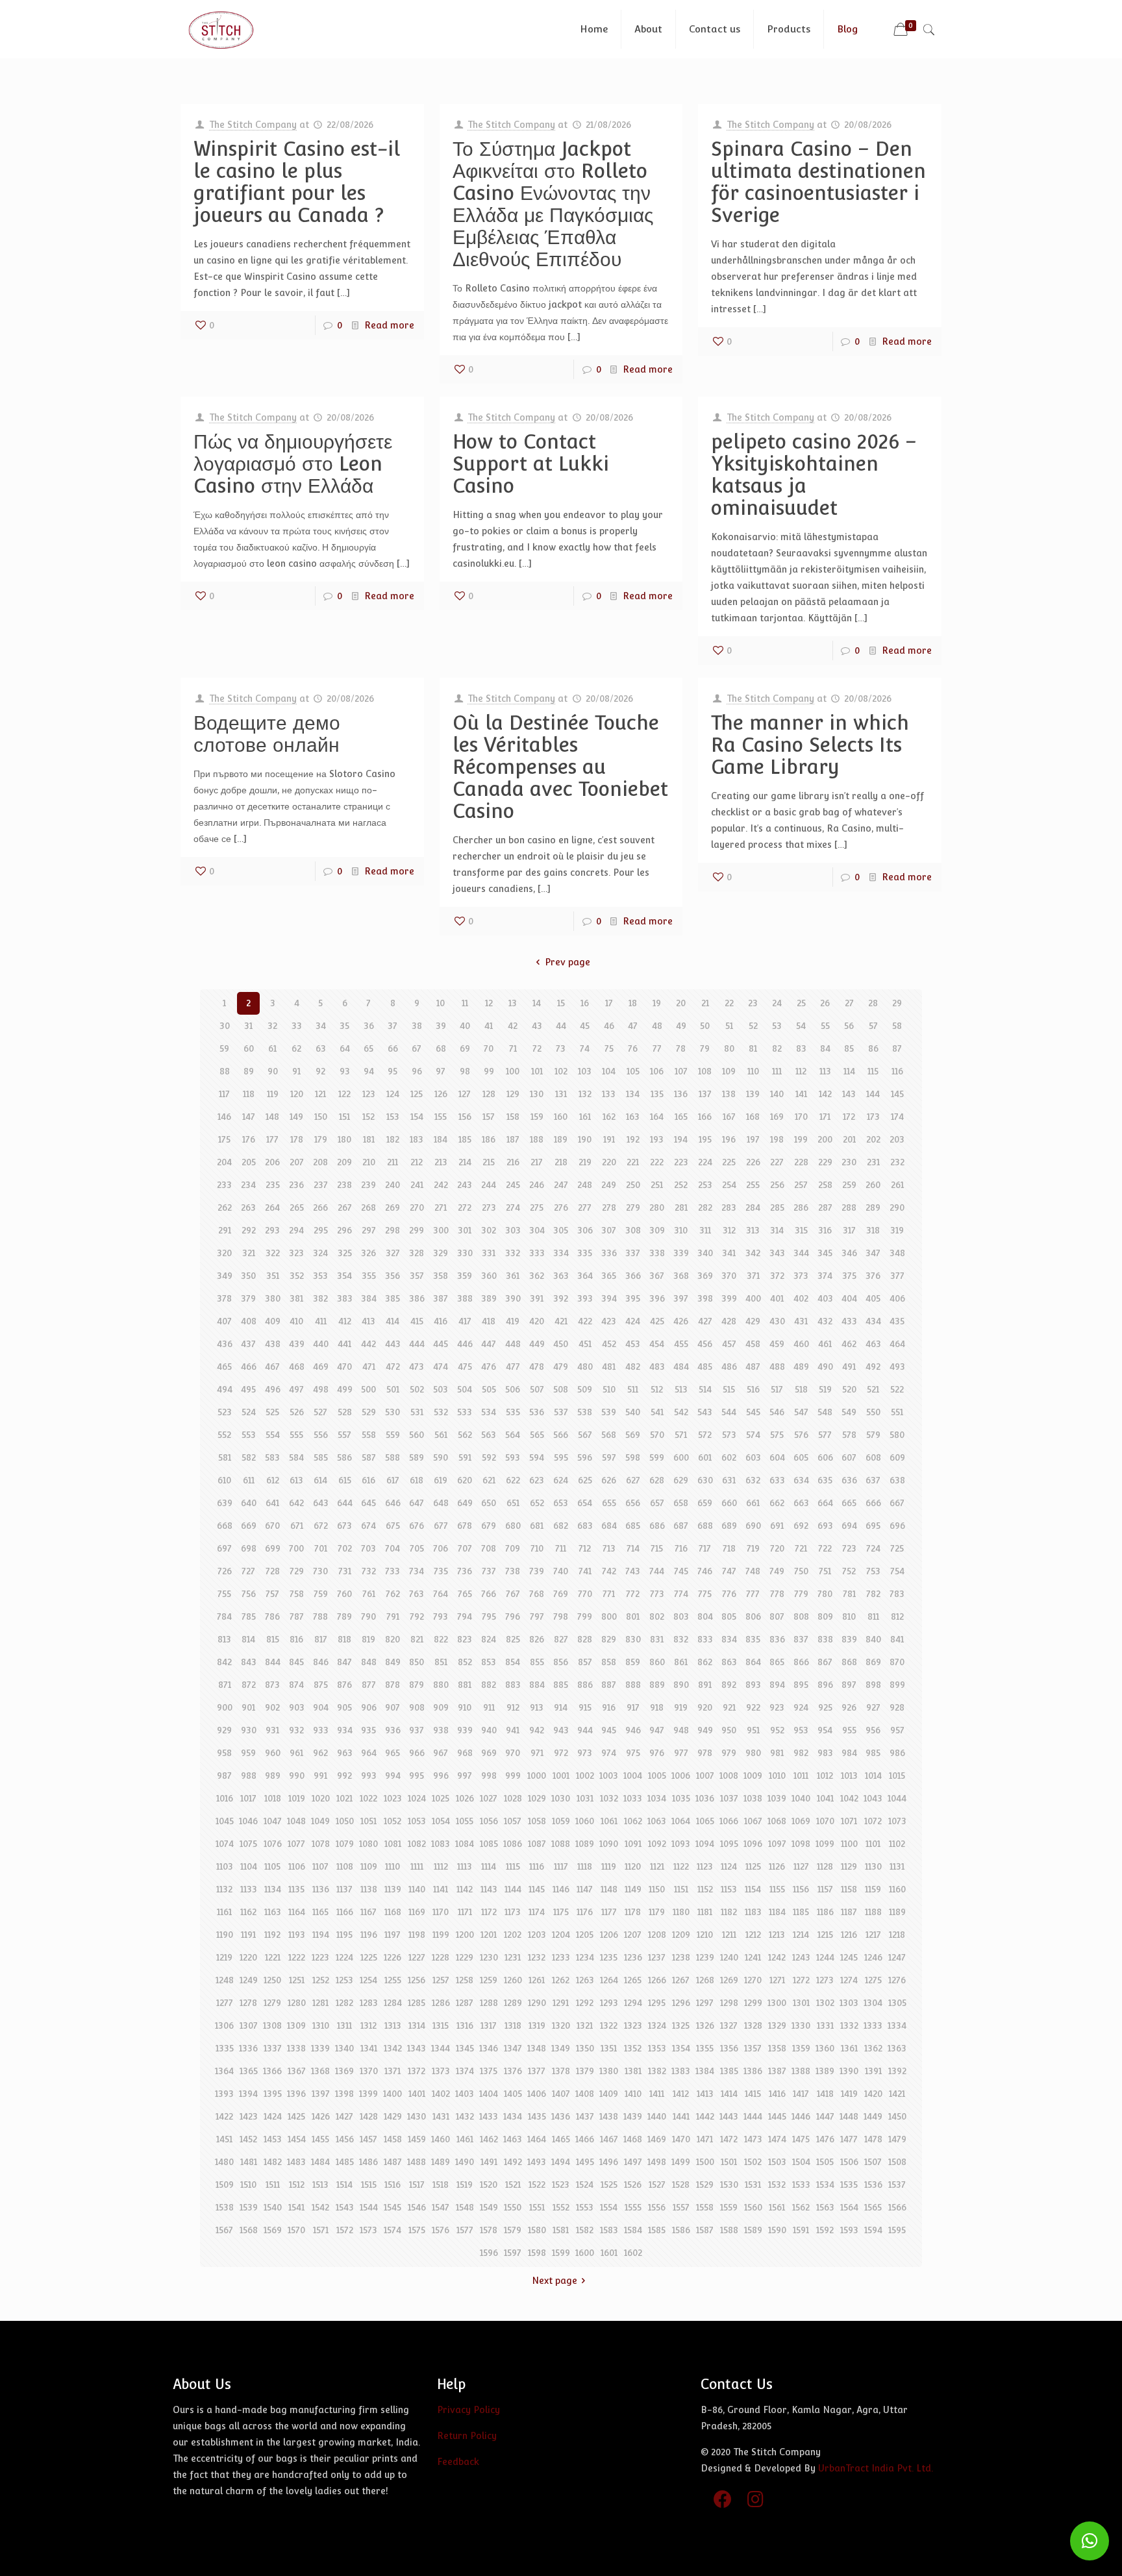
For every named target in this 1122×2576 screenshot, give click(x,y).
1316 (465, 2025)
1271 (777, 1980)
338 (657, 1253)
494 (225, 1389)
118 (249, 1094)
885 (561, 1685)
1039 (777, 1798)
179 (321, 1139)
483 (657, 1367)
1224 (344, 1957)
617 (393, 1480)
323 (296, 1253)
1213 (777, 1935)
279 (633, 1207)
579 (873, 1435)
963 (345, 1753)
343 (777, 1253)
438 (273, 1344)
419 (513, 1321)
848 (369, 1662)
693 (825, 1526)
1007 (705, 1776)
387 (441, 1298)
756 (249, 1594)
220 (609, 1162)
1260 (513, 1980)
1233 (561, 1957)
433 (849, 1321)
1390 (849, 2071)
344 (801, 1253)
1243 (801, 1957)
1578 (489, 2230)
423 (609, 1321)
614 (320, 1480)
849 (393, 1662)
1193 (297, 1935)
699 (273, 1548)
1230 (489, 1957)
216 (513, 1162)
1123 (705, 1866)
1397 (321, 2094)
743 (633, 1571)
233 (224, 1185)
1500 (705, 2162)
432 (825, 1321)
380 (273, 1298)
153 (393, 1117)
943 (561, 1730)
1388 (801, 2071)
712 (585, 1548)
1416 (777, 2094)
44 (561, 1026)
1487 (393, 2162)
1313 (393, 2025)
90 (273, 1071)
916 (609, 1707)
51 (729, 1026)
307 (609, 1230)
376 (873, 1276)
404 (849, 1298)
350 (248, 1276)
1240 (729, 1957)
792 (417, 1616)
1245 (849, 1957)
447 (489, 1344)
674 (368, 1526)
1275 (873, 1980)
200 (825, 1139)
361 (513, 1276)
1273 (825, 1980)
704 (393, 1548)
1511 (273, 2185)
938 (441, 1730)
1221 (273, 1957)
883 (513, 1685)
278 (609, 1207)
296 (344, 1230)
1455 (320, 2139)
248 (585, 1185)
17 (609, 1003)
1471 (705, 2139)
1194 (321, 1935)
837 (801, 1639)
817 (321, 1639)
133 (609, 1094)
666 (873, 1503)
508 (561, 1389)
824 (489, 1639)
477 (513, 1367)
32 (272, 1026)
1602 (633, 2253)
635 (825, 1480)
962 (320, 1753)
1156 (801, 1889)
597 (609, 1457)
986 (897, 1753)
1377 (537, 2071)
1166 (345, 1912)
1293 (609, 2003)
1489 (441, 2162)
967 (441, 1753)
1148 (609, 1889)
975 (633, 1753)
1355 (705, 2048)
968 (465, 1753)
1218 (897, 1935)
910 (465, 1707)
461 (825, 1344)
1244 (825, 1957)
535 (513, 1412)
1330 (801, 2025)
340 (705, 1253)
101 (537, 1071)
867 (825, 1662)
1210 (705, 1935)
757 (272, 1594)
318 (873, 1230)
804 (705, 1616)
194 (681, 1139)
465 (224, 1367)
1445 (777, 2116)
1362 (873, 2048)
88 (225, 1071)
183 (417, 1139)
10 (441, 1003)
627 (633, 1480)
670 (272, 1526)
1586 (681, 2230)
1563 (825, 2207)
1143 (489, 1889)
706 (441, 1548)
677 (441, 1526)
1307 (249, 2025)
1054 (441, 1821)
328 (417, 1253)
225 (729, 1162)
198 (777, 1139)
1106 (297, 1866)
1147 (585, 1889)
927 (873, 1707)
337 (633, 1253)
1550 (513, 2207)
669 (249, 1526)
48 (657, 1026)
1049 (320, 1821)
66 (393, 1048)
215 (489, 1162)
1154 (753, 1889)
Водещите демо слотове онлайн (267, 734)
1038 (753, 1798)
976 (657, 1753)
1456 (345, 2139)
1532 (777, 2185)
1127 (801, 1866)
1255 (393, 1980)
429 (753, 1321)
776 (729, 1594)
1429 (393, 2116)
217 (537, 1162)
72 (537, 1048)
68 (441, 1048)
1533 (801, 2185)
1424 (273, 2116)
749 (777, 1571)
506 (513, 1389)
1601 (609, 2253)
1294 (633, 2003)
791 (393, 1616)
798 (561, 1616)
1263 (585, 1980)
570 (657, 1435)
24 (777, 1003)
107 (681, 1071)
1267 (681, 1980)
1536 (873, 2185)
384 (369, 1298)
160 (561, 1117)
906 (369, 1707)
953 (801, 1730)
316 (825, 1230)
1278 (248, 2003)
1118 (585, 1866)
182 (393, 1139)
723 (849, 1548)
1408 (585, 2094)
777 (753, 1594)
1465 (561, 2139)
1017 (248, 1798)
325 (345, 1253)
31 (248, 1026)
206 (272, 1162)
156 (465, 1117)
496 (273, 1389)
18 (633, 1003)
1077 (296, 1844)
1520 (489, 2185)
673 (344, 1526)
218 (561, 1162)
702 (345, 1548)
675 (393, 1526)
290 (897, 1207)
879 (417, 1685)
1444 (753, 2116)
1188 (873, 1912)
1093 (681, 1844)
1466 (585, 2139)
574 (753, 1435)
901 (248, 1707)
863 (729, 1662)
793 (441, 1616)
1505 (825, 2162)
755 (224, 1594)
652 (537, 1503)
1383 (681, 2071)
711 (561, 1548)
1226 (393, 1957)
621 (489, 1480)
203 (897, 1139)
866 (801, 1662)
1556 (657, 2207)
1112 (441, 1866)
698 (249, 1548)
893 (753, 1685)
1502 (753, 2162)
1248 (225, 1980)
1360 (825, 2048)
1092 (657, 1844)
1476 (825, 2139)
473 (417, 1367)
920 (705, 1707)
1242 (777, 1957)
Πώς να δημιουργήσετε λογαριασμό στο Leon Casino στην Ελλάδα (293, 464)
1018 (273, 1798)
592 (489, 1457)
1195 (344, 1935)
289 (873, 1207)
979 (729, 1753)
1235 (609, 1957)
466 (249, 1367)
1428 (369, 2116)
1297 (705, 2003)
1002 (585, 1776)
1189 (897, 1912)
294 (296, 1230)
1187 (849, 1912)
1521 (513, 2185)
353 (320, 1276)
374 (825, 1276)
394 (609, 1298)
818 (344, 1639)
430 (777, 1321)
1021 (344, 1798)
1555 (633, 2207)
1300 (777, 2003)
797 (537, 1616)
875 (321, 1685)
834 (729, 1639)
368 (681, 1276)
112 (801, 1071)
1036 (705, 1798)
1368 (320, 2071)
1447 (825, 2116)
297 (369, 1230)
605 (801, 1457)
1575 (417, 2230)
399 (729, 1298)
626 (609, 1480)
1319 (537, 2025)
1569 (273, 2230)
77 (657, 1048)
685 (633, 1526)
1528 (681, 2185)
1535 (849, 2185)
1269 (729, 1980)
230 (849, 1162)
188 (537, 1139)
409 (273, 1321)
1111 (417, 1866)
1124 (729, 1866)
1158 (849, 1889)
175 (224, 1139)
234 (248, 1185)
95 (393, 1071)
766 (489, 1594)
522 (897, 1389)
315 (801, 1230)
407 (224, 1321)
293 (272, 1230)
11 (465, 1003)
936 (393, 1730)
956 (873, 1730)
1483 (296, 2162)
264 (272, 1207)
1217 (873, 1935)
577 (825, 1435)
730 (320, 1571)
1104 (249, 1866)
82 (777, 1048)
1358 (777, 2048)
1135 (296, 1889)
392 (561, 1298)
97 (441, 1071)
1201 (489, 1935)
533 (465, 1412)
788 (320, 1616)
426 (681, 1321)
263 (248, 1207)
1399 (368, 2094)
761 (369, 1594)
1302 (825, 2003)
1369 (344, 2071)
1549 (489, 2207)
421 (561, 1321)
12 (489, 1003)
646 (393, 1503)
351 (273, 1276)
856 (561, 1662)
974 (609, 1753)
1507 (873, 2162)
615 (345, 1480)
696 (897, 1526)
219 (585, 1162)
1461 (465, 2139)
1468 (633, 2139)
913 (537, 1707)
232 (897, 1162)
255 (753, 1185)
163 (633, 1117)
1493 (537, 2162)
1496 (609, 2162)
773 (657, 1594)
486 (729, 1367)
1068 (777, 1821)
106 (657, 1071)
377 (897, 1276)
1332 (849, 2025)
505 (489, 1389)
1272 (801, 1980)
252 (681, 1185)
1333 (873, 2025)
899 (897, 1685)
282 (705, 1207)
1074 (225, 1844)
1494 (561, 2162)
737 (489, 1571)
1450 (897, 2116)
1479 (897, 2139)
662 (777, 1503)
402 (801, 1298)
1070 (825, 1821)
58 (897, 1026)
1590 (777, 2230)
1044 (897, 1798)
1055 (465, 1821)
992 (344, 1776)
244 (489, 1185)
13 (513, 1003)
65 (368, 1048)
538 (585, 1412)
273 (489, 1207)
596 (585, 1457)
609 (897, 1457)
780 (825, 1594)
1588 (729, 2230)
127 (465, 1094)
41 (489, 1026)
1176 (585, 1912)
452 (609, 1344)
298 (393, 1230)
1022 (368, 1798)
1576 (441, 2230)
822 (441, 1639)
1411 (657, 2094)
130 (537, 1094)
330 (465, 1253)
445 (441, 1344)
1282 (344, 2003)
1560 (753, 2207)
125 (417, 1094)
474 (441, 1367)
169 (777, 1117)
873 (272, 1685)
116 (897, 1071)
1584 (633, 2230)
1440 (657, 2116)
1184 (777, 1912)
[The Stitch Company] (220, 29)
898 (873, 1685)
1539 (249, 2207)
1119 (609, 1866)
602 (729, 1457)
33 (297, 1026)
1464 (537, 2139)
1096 (753, 1844)
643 (321, 1503)
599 (657, 1457)
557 (344, 1435)
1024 (417, 1798)
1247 (897, 1957)
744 (657, 1571)
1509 (225, 2185)
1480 (224, 2162)
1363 (897, 2048)
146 (224, 1117)
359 (465, 1276)
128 (489, 1094)
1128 (825, 1866)
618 (417, 1480)
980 (753, 1753)
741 (585, 1571)
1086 (513, 1844)
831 (657, 1639)
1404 (489, 2094)
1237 (657, 1957)
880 (441, 1685)
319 (897, 1230)
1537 (897, 2185)
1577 (465, 2230)
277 (585, 1207)
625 (585, 1480)
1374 (465, 2071)
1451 (224, 2139)
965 (393, 1753)
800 (609, 1616)
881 (465, 1685)
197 (753, 1139)
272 (465, 1207)
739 (537, 1571)
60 (249, 1048)
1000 (537, 1776)
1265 (633, 1980)
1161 (224, 1912)
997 (465, 1776)
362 (537, 1276)
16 (585, 1003)
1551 (537, 2207)
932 (296, 1730)
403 (825, 1298)
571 (681, 1435)
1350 (585, 2048)
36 (369, 1026)
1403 (465, 2094)
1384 (705, 2071)
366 (633, 1276)
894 (777, 1685)
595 (561, 1457)
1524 (585, 2185)
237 (321, 1185)
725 (897, 1548)
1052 (393, 1821)
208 (320, 1162)
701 (321, 1548)
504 (465, 1389)
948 (681, 1730)
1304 (873, 2003)
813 (224, 1639)
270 (417, 1207)
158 (513, 1117)
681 (537, 1526)
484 (681, 1367)
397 (681, 1298)
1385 (729, 2071)
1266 (657, 1980)
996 (441, 1776)
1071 (849, 1821)
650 (489, 1503)
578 (849, 1435)
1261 (537, 1980)
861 (681, 1662)
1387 (777, 2071)
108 (705, 1071)
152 (368, 1117)
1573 (368, 2230)
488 (777, 1367)
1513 (320, 2185)
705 (417, 1548)
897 (849, 1685)
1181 (705, 1912)
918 (657, 1707)
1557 (681, 2207)
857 (585, 1662)
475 (465, 1367)
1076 (273, 1844)
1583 (609, 2230)
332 (513, 1253)
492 (873, 1367)
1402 (441, 2094)
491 (849, 1367)
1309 (296, 2025)
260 (873, 1185)
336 (609, 1253)
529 (369, 1412)
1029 (537, 1798)
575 (777, 1435)
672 (321, 1526)
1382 (657, 2071)
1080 (368, 1844)
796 (513, 1616)
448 (513, 1344)
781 (849, 1594)
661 (753, 1503)
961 (296, 1753)
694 (849, 1526)
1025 (441, 1798)
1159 (873, 1889)
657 (657, 1503)
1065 (705, 1821)
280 (657, 1207)
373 (801, 1276)
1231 (513, 1957)
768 (537, 1594)
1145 (537, 1889)
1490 (465, 2162)
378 (224, 1298)
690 (753, 1526)
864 (753, 1662)
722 (825, 1548)
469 (321, 1367)
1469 (657, 2139)
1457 (368, 2139)
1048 (296, 1821)
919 (681, 1707)
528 (345, 1412)
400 (753, 1298)
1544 (369, 2207)
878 (393, 1685)
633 (777, 1480)
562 (465, 1435)
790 (368, 1616)
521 (873, 1389)
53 (777, 1026)
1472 (729, 2139)
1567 (224, 2230)
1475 (801, 2139)
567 (585, 1435)
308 (633, 1230)
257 (801, 1185)
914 (561, 1707)
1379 (585, 2071)
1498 (657, 2162)
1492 (513, 2162)
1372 (417, 2071)
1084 (465, 1844)
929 (224, 1730)
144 (873, 1094)
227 (777, 1162)
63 (321, 1048)
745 (681, 1571)
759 (321, 1594)
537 (561, 1412)
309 (657, 1230)
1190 (225, 1935)
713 (609, 1548)
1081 (393, 1844)
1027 (489, 1798)
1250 (272, 1980)
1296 (681, 2003)
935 (368, 1730)
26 (825, 1003)
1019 (297, 1798)
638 (897, 1480)
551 (897, 1412)
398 (705, 1298)
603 (753, 1457)
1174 (537, 1912)
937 (417, 1730)
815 (273, 1639)
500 (368, 1389)
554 (273, 1435)
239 (368, 1185)
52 (753, 1026)
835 (753, 1639)
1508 (897, 2162)
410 (296, 1321)
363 (561, 1276)
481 (609, 1367)
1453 (273, 2139)
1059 (561, 1821)
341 (729, 1253)
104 (609, 1071)
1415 (753, 2094)
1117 (561, 1866)
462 (849, 1344)
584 (296, 1457)
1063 (657, 1821)
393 (585, 1298)
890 (681, 1685)
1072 (873, 1821)
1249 (249, 1980)
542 (681, 1412)
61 (272, 1048)
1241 (753, 1957)
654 (585, 1503)
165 (681, 1117)
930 (249, 1730)
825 (513, 1639)
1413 (705, 2094)
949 (705, 1730)
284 (753, 1207)
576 (801, 1435)
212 (417, 1162)
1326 (705, 2025)
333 (537, 1253)
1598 (537, 2253)
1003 (609, 1776)
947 (657, 1730)
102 (561, 1071)
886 (585, 1685)
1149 (633, 1889)
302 (489, 1230)
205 (249, 1162)
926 (849, 1707)
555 (296, 1435)
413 (368, 1321)
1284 (393, 2003)
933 (321, 1730)
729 (297, 1571)
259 (849, 1185)
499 (345, 1389)
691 (777, 1526)
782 (873, 1594)
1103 (225, 1866)
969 (489, 1753)
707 (465, 1548)
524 (249, 1412)
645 (368, 1503)
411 (321, 1321)
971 (537, 1753)
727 (248, 1571)
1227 (417, 1957)
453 (633, 1344)
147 (249, 1117)
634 (801, 1480)
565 (537, 1435)
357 (417, 1276)
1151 (681, 1889)
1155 (777, 1889)
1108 (345, 1866)
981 (777, 1753)
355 (369, 1276)
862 (705, 1662)
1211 (729, 1935)
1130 (873, 1866)
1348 (537, 2048)
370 (729, 1276)
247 (561, 1185)
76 (633, 1048)
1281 (320, 2003)
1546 (417, 2207)
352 (297, 1276)
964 (369, 1753)
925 (825, 1707)
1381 (633, 2071)
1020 (321, 1798)
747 (729, 1571)
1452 (248, 2139)
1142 (465, 1889)
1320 (561, 2025)
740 (561, 1571)
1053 (417, 1821)
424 (633, 1321)
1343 (417, 2048)
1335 (225, 2048)
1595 (897, 2230)
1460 (441, 2139)
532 (441, 1412)
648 (441, 1503)
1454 (297, 2139)
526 (297, 1412)
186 (489, 1139)
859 (633, 1662)
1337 (273, 2048)
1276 (897, 1980)
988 (249, 1776)
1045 (225, 1821)
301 (465, 1230)
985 (873, 1753)
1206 (609, 1935)
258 (825, 1185)
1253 (344, 1980)
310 (681, 1230)
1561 (777, 2207)
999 (513, 1776)
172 (849, 1117)
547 (801, 1412)
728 (273, 1571)
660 (729, 1503)
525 (272, 1412)
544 (729, 1412)
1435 (537, 2116)
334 (561, 1253)
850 (417, 1662)
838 (825, 1639)
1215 (825, 1935)
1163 (273, 1912)
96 (417, 1071)
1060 (585, 1821)
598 (633, 1457)
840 (873, 1639)
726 (225, 1571)
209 (344, 1162)
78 (681, 1048)
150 (321, 1117)
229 (825, 1162)
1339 (320, 2048)
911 (489, 1707)
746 (705, 1571)
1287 (465, 2003)
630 (705, 1480)
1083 (441, 1844)
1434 (513, 2116)
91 (296, 1071)
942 (537, 1730)
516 (753, 1389)
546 (777, 1412)
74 (585, 1048)
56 (849, 1026)
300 (441, 1230)
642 (296, 1503)
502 (417, 1389)
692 (801, 1526)
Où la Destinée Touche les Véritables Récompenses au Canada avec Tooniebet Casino (560, 767)
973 (585, 1753)
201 (849, 1139)
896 (825, 1685)
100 (513, 1071)
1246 (873, 1957)
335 (585, 1253)
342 (753, 1253)
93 (345, 1071)
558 (369, 1435)
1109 (369, 1866)
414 (393, 1321)
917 (633, 1707)
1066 (729, 1821)
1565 (873, 2207)
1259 (489, 1980)
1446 (801, 2116)
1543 (345, 2207)
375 (849, 1276)
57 (873, 1026)
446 (465, 1344)
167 (729, 1117)
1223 (320, 1957)
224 (705, 1162)
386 (417, 1298)
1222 (297, 1957)
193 (657, 1139)
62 (296, 1048)
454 (657, 1344)
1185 (801, 1912)
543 (705, 1412)
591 (465, 1457)
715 (657, 1548)
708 (489, 1548)
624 (561, 1480)
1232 (537, 1957)
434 (873, 1321)
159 (537, 1117)
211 (393, 1162)
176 (249, 1139)
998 (489, 1776)
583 (272, 1457)
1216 (849, 1935)
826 (537, 1639)
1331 (825, 2025)
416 (441, 1321)
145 (897, 1094)
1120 (633, 1866)
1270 (753, 1980)
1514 (344, 2185)
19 (657, 1003)
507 (537, 1389)
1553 (585, 2207)
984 (849, 1753)
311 (705, 1230)
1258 (465, 1980)
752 (849, 1571)
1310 (321, 2025)
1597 (513, 2253)
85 (849, 1048)
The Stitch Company (253, 125)
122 (344, 1094)
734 (417, 1571)
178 (297, 1139)
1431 (441, 2116)
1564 (849, 2207)
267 (345, 1207)
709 (513, 1548)
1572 (345, 2230)
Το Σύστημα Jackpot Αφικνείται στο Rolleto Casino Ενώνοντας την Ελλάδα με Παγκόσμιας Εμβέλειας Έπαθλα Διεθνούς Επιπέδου (553, 204)
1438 (609, 2116)
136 (681, 1094)
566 (561, 1435)
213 (441, 1162)
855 (537, 1662)
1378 (561, 2071)
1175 (561, 1912)
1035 (681, 1798)
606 (825, 1457)
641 (272, 1503)
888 (633, 1685)
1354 (681, 2048)
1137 (344, 1889)
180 (344, 1139)
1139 (393, 1889)
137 (705, 1094)
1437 (585, 2116)
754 (897, 1571)
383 (345, 1298)
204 (224, 1162)
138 (729, 1094)
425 (657, 1321)
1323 (633, 2025)
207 (297, 1162)
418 (489, 1321)
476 (489, 1367)
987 (224, 1776)
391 (537, 1298)
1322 (609, 2025)
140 (777, 1094)
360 (489, 1276)
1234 (585, 1957)
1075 (248, 1844)
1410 (633, 2094)
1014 (873, 1776)
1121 (657, 1866)
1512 (297, 2185)
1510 (248, 2185)
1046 (248, 1821)
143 (849, 1094)
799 (585, 1616)
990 (297, 1776)
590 (441, 1457)
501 (393, 1389)
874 (296, 1685)
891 (705, 1685)
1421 (897, 2094)
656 (633, 1503)
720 (777, 1548)
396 (657, 1298)
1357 (753, 2048)
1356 (729, 2048)
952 (777, 1730)
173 (873, 1117)
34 (321, 1026)
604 (777, 1457)
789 (344, 1616)
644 (345, 1503)
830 (633, 1639)
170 (801, 1117)
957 (897, 1730)
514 (705, 1389)
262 (225, 1207)
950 (729, 1730)
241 (417, 1185)
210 (369, 1162)
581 (225, 1457)
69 (465, 1048)
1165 (320, 1912)
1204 (561, 1935)
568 (609, 1435)
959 (248, 1753)
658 (681, 1503)
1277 (225, 2003)
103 (585, 1071)
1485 (345, 2162)
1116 (537, 1866)
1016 (225, 1798)
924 (801, 1707)
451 (585, 1344)
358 (441, 1276)
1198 (417, 1935)
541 (657, 1412)
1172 (489, 1912)
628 (657, 1480)
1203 (537, 1935)
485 (705, 1367)
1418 (825, 2094)
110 (753, 1071)
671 (297, 1526)
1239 (705, 1957)
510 (609, 1389)
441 (344, 1344)
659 (705, 1503)
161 (585, 1117)
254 (729, 1185)
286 (801, 1207)
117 (224, 1094)
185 (465, 1139)
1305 (897, 2003)
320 (224, 1253)
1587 (705, 2230)
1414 (729, 2094)
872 (249, 1685)
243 (465, 1185)
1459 (417, 2139)
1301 (801, 2003)
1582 (585, 2230)
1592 (825, 2230)
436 (225, 1344)
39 (441, 1026)
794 (465, 1616)
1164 (297, 1912)
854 (513, 1662)
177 (272, 1139)
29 (897, 1003)
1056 (489, 1821)
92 (320, 1071)
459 (777, 1344)
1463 (513, 2139)
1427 (344, 2116)
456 (705, 1344)
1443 (729, 2116)
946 (633, 1730)
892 (729, 1685)
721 (801, 1548)
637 (873, 1480)
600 (681, 1457)
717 (705, 1548)
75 (609, 1048)
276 (561, 1207)
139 (753, 1094)
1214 (801, 1935)
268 (368, 1207)
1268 (705, 1980)
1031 (585, 1798)
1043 (873, 1798)
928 (897, 1707)
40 (465, 1026)
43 (537, 1026)
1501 (729, 2162)
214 (465, 1162)
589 (417, 1457)
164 (657, 1117)
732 (369, 1571)
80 (729, 1048)
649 (465, 1503)
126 (441, 1094)
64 (345, 1048)
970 (513, 1753)
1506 (849, 2162)
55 (825, 1026)
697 (224, 1548)
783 (897, 1594)
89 (249, 1071)
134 (633, 1094)
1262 (561, 1980)
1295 (657, 2003)
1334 (897, 2025)
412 (345, 1321)
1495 (585, 2162)
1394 (248, 2094)
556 (321, 1435)
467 (272, 1367)
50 (705, 1026)
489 (801, 1367)
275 (537, 1207)
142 (825, 1094)
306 (585, 1230)
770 (585, 1594)
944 (585, 1730)
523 (225, 1412)
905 (344, 1707)
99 (489, 1071)
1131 (897, 1866)
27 (849, 1003)
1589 (753, 2230)
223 (681, 1162)
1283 (369, 2003)
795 (489, 1616)
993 (369, 1776)
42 (513, 1026)
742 (609, 1571)
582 (249, 1457)
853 (489, 1662)
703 (368, 1548)
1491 (489, 2162)
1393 (224, 2094)
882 (489, 1685)
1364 (224, 2071)
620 (465, 1480)
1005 (657, 1776)
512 (657, 1389)
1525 (609, 2185)
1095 (729, 1844)
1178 (633, 1912)
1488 (417, 2162)
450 (561, 1344)
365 (609, 1276)
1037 (729, 1798)
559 (393, 1435)
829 (609, 1639)
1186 (825, 1912)
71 (513, 1048)
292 (249, 1230)
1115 (513, 1866)
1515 (369, 2185)
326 (368, 1253)
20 (681, 1003)
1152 (705, 1889)
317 (849, 1230)
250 (633, 1185)
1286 (441, 2003)
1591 (801, 2230)
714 (633, 1548)
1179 (657, 1912)
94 (369, 1071)
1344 (441, 2048)
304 (537, 1230)
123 (369, 1094)
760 (344, 1594)
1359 (801, 2048)
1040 (801, 1798)
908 (417, 1707)
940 (489, 1730)
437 (248, 1344)
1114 (489, 1866)
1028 (513, 1798)
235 (273, 1185)
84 (825, 1048)
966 (417, 1753)
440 (321, 1344)
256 (777, 1185)
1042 (849, 1798)
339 (681, 1253)
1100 (849, 1844)
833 (705, 1639)
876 (344, 1685)
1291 (561, 2003)
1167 (368, 1912)
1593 (849, 2230)
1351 (609, 2048)
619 (441, 1480)
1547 (441, 2207)
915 (585, 1707)
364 (585, 1276)
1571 (321, 2230)
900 (225, 1707)
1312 (368, 2025)
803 (681, 1616)
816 (296, 1639)
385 (393, 1298)
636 (849, 1480)
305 (561, 1230)
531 (417, 1412)
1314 (417, 2025)
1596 (489, 2253)
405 (873, 1298)
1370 (369, 2071)
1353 (657, 2048)
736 (465, 1571)
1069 (801, 1821)
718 (729, 1548)
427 (705, 1321)
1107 (320, 1866)
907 (393, 1707)
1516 (393, 2185)
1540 (273, 2207)
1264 (609, 1980)
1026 (465, 1798)
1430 (417, 2116)
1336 (248, 2048)
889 (657, 1685)
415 (417, 1321)
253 (705, 1185)
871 (225, 1685)
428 (729, 1321)
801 (633, 1616)
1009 (753, 1776)
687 (681, 1526)
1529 (705, 2185)
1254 (368, 1980)
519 (825, 1389)
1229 (465, 1957)
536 (537, 1412)
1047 (273, 1821)
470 (344, 1367)
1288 (489, 2003)
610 (224, 1480)
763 (417, 1594)
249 (609, 1185)
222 (657, 1162)
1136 (321, 1889)
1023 (393, 1798)
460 (801, 1344)
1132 (224, 1889)
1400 (393, 2094)
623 (537, 1480)
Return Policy (467, 2436)
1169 (417, 1912)
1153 (729, 1889)
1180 (681, 1912)
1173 (513, 1912)
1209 (681, 1935)
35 (344, 1026)
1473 (753, 2139)
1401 (417, 2094)
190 (585, 1139)
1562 (801, 2207)
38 (417, 1026)
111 (777, 1071)
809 (825, 1616)
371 (753, 1276)
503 (441, 1389)
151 (344, 1117)
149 (296, 1117)
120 (297, 1094)
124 (393, 1094)
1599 (561, 2253)
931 (272, 1730)
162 (609, 1117)
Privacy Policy (468, 2410)
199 (801, 1139)
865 (777, 1662)
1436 (561, 2116)
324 (320, 1253)
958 (224, 1753)
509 (585, 1389)
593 (513, 1457)
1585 (657, 2230)
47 (633, 1026)
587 (369, 1457)
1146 (561, 1889)
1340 (344, 2048)
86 (873, 1048)
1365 (249, 2071)
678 (465, 1526)
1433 (489, 2116)
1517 (417, 2185)
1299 (753, 2003)
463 (873, 1344)
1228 (441, 1957)
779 (801, 1594)
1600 (585, 2253)
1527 (657, 2185)
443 (393, 1344)
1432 (465, 2116)
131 (561, 1094)
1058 (537, 1821)
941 (513, 1730)
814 (248, 1639)
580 (897, 1435)
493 (897, 1367)
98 (465, 1071)
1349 (561, 2048)
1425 (296, 2116)
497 (296, 1389)
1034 (657, 1798)
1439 (633, 2116)
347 (873, 1253)
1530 (729, 2185)
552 (224, 1435)
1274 (849, 1980)
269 (393, 1207)
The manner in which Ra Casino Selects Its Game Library (810, 745)
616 (368, 1480)
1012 (825, 1776)
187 (513, 1139)
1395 (273, 2094)
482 (633, 1367)
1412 (681, 2094)
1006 (681, 1776)
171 (825, 1117)
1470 (681, 2139)
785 (249, 1616)
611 (249, 1480)
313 (753, 1230)
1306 (224, 2025)
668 (225, 1526)
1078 (321, 1844)
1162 (248, 1912)
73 (561, 1048)
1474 (777, 2139)
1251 (297, 1980)
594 (537, 1457)
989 (273, 1776)
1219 (224, 1957)
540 (633, 1412)
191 (609, 1139)
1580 (537, 2230)
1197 (393, 1935)
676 (417, 1526)
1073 (897, 1821)
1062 (633, 1821)
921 (729, 1707)
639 (225, 1503)
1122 (681, 1866)
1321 (585, 2025)
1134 (273, 1889)
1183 (753, 1912)
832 (681, 1639)
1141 (441, 1889)
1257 (441, 1980)
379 (248, 1298)
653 (561, 1503)
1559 (729, 2207)
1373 (441, 2071)
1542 (320, 2207)
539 (609, 1412)
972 (561, 1753)
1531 (753, 2185)
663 (801, 1503)
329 (441, 1253)
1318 (513, 2025)
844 (273, 1662)
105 (633, 1071)
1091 (633, 1844)
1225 (369, 1957)
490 (825, 1367)
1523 (561, 2185)
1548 (465, 2207)
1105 (272, 1866)
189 (561, 1139)
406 (897, 1298)
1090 (609, 1844)
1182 (729, 1912)
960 (273, 1753)
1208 (657, 1935)
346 (849, 1253)
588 (393, 1457)
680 (513, 1526)
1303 (849, 2003)
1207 (633, 1935)
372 (777, 1276)
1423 (249, 2116)
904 (321, 1707)
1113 (465, 1866)
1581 (561, 2230)
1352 (633, 2048)
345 (825, 1253)
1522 (537, 2185)
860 (657, 1662)
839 (849, 1639)
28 (873, 1003)
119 (273, 1094)
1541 (296, 2207)
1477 (849, 2139)
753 (873, 1571)
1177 (609, 1912)
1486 (368, 2162)
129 (513, 1094)
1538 (225, 2207)
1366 (272, 2071)
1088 (561, 1844)
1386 (753, 2071)
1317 (489, 2025)
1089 (585, 1844)
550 (873, 1412)
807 (777, 1616)
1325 (681, 2025)
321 (249, 1253)
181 (369, 1139)
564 (513, 1435)
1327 (729, 2025)
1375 (489, 2071)
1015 (897, 1776)
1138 (369, 1889)
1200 (465, 1935)
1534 (825, 2185)
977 (681, 1753)
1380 (609, 2071)
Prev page (567, 962)
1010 (777, 1776)
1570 (296, 2230)
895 (801, 1685)
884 (537, 1685)
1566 (897, 2207)
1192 (272, 1935)
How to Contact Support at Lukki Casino (531, 464)
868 (849, 1662)
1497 (633, 2162)
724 (873, 1548)
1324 (657, 2025)
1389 (825, 2071)
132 (585, 1094)
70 (489, 1048)
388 (465, 1298)
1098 (801, 1844)
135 (657, 1094)
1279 (272, 2003)
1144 (513, 1889)
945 (609, 1730)
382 (320, 1298)
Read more (389, 325)
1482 (273, 2162)
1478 (873, 2139)
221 (633, 1162)
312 (729, 1230)
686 (657, 1526)
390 (513, 1298)
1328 (753, 2025)
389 (489, 1298)
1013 (849, 1776)
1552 (561, 2207)
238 (344, 1185)
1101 (873, 1844)
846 (321, 1662)
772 (633, 1594)
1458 (393, 2139)
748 (753, 1571)
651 (513, 1503)
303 (513, 1230)
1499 (681, 2162)
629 (681, 1480)
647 (417, 1503)
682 (561, 1526)
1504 (801, 2162)
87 (897, 1048)
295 (321, 1230)
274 (513, 1207)
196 (729, 1139)
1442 (705, 2116)
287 (825, 1207)
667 (897, 1503)
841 (897, 1639)
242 (441, 1185)
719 (753, 1548)
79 (705, 1048)
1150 (657, 1889)
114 (849, 1071)
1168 (393, 1912)
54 (801, 1026)
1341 (369, 2048)
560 (417, 1435)
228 (801, 1162)
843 (249, 1662)
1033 (633, 1798)
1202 (513, 1935)
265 (297, 1207)
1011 (801, 1776)
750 (801, 1571)
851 (441, 1662)
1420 (873, 2094)
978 (705, 1753)
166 (705, 1117)
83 (801, 1048)
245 (513, 1185)
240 (393, 1185)
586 (344, 1457)
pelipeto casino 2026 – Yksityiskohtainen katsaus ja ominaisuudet (814, 475)
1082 (417, 1844)
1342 (393, 2048)
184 (441, 1139)
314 (777, 1230)
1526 (633, 2185)
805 (729, 1616)
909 (441, 1707)
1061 (609, 1821)
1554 (609, 2207)
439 (297, 1344)
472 (393, 1367)
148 (272, 1117)
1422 (224, 2116)
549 (849, 1412)
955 (849, 1730)
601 (705, 1457)
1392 (897, 2071)
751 (825, 1571)
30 (225, 1026)
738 (513, 1571)
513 (681, 1389)
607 (849, 1457)
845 (296, 1662)
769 (561, 1594)
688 (705, 1526)
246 (537, 1185)
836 (777, 1639)
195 (705, 1139)
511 (633, 1389)
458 (753, 1344)
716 (681, 1548)
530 (393, 1412)
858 (609, 1662)
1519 (465, 2185)
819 (368, 1639)
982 (801, 1753)
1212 (753, 1935)
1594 (873, 2230)
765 (465, 1594)
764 (441, 1594)
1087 (537, 1844)
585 (321, 1457)
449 (537, 1344)
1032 (609, 1798)
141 (801, 1094)
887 (609, 1685)
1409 (609, 2094)
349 (225, 1276)
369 (705, 1276)
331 (489, 1253)
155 (441, 1117)
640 (249, 1503)
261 (897, 1185)
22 (729, 1003)
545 (753, 1412)
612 (273, 1480)
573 (729, 1435)
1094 (705, 1844)
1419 (849, 2094)
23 (753, 1003)
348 (897, 1253)
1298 (729, 2003)
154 (417, 1117)
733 (393, 1571)
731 (345, 1571)
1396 (296, 2094)
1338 (296, 2048)
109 (729, 1071)
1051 (368, 1821)
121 (320, 1094)
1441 (681, 2116)
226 (753, 1162)
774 (681, 1594)
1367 (297, 2071)
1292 (585, 2003)
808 (801, 1616)
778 (777, 1594)
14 (537, 1003)
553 (249, 1435)
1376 (513, 2071)
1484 (320, 2162)
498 (321, 1389)
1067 (753, 1821)
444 (417, 1344)
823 (465, 1639)
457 (729, 1344)
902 (272, 1707)
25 (801, 1003)
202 (873, 1139)
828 (585, 1639)
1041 (825, 1798)
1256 (417, 1980)
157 (489, 1117)
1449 (873, 2116)
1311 (344, 2025)
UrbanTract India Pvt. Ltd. (876, 2468)
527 (320, 1412)
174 (897, 1117)
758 (297, 1594)
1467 (609, 2139)
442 (368, 1344)
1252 (321, 1980)
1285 (417, 2003)
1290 (537, 2003)
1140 (417, 1889)
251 (657, 1185)
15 (561, 1003)
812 (897, 1616)
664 (825, 1503)
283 (729, 1207)
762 (393, 1594)
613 (296, 1480)
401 (777, 1298)
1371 (393, 2071)
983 (825, 1753)
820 (393, 1639)
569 (633, 1435)
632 (753, 1480)
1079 (345, 1844)
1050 (345, 1821)
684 (609, 1526)
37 (393, 1026)
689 (729, 1526)
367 (657, 1276)
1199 (441, 1935)
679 (489, 1526)
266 (320, 1207)
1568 (249, 2230)
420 (537, 1321)
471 (369, 1367)
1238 (681, 1957)
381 (296, 1298)
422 (585, 1321)
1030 (561, 1798)
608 (873, 1457)
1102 (897, 1844)
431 (801, 1321)
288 (849, 1207)
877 (369, 1685)
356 (393, 1276)
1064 (681, 1821)
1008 (729, 1776)
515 (729, 1389)
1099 (825, 1844)
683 (585, 1526)
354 (344, 1276)
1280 (297, 2003)
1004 (633, 1776)
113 (825, 1071)
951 (753, 1730)
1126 (777, 1866)
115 (873, 1071)
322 (273, 1253)
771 (609, 1594)
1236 (633, 1957)
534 (489, 1412)
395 (633, 1298)
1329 (777, 2025)
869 (873, 1662)
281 (681, 1207)
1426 (321, 2116)
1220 (248, 1957)
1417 (801, 2094)
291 (225, 1230)
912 (513, 1707)
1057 (513, 1821)
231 (873, 1162)
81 (753, 1048)
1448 (849, 2116)
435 (897, 1321)
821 (417, 1639)
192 (633, 1139)
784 (224, 1616)
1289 (513, 2003)
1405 (513, 2094)
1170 (441, 1912)
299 (417, 1230)
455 (681, 1344)
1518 (441, 2185)
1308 (272, 2025)
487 (753, 1367)
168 (753, 1117)
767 (513, 1594)
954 (825, 1730)
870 (897, 1662)
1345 (465, 2048)
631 (729, 1480)
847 (344, 1662)
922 (753, 1707)
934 (345, 1730)
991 (320, 1776)
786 (272, 1616)
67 (417, 1048)
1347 (513, 2048)
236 (296, 1185)
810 (849, 1616)
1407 (561, 2094)
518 (801, 1389)
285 (777, 1207)
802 (657, 1616)
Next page (555, 2281)
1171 (465, 1912)
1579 (513, 2230)
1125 (753, 1866)
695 (873, 1526)
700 (296, 1548)
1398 (344, 2094)
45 (585, 1026)
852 (465, 1662)
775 (705, 1594)
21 (705, 1003)
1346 (489, 2048)
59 (224, 1048)
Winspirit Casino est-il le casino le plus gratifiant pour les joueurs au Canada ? (297, 182)
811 (873, 1616)
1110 (393, 1866)
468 (297, 1367)
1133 (249, 1889)
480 (585, 1367)
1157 (825, 1889)
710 (537, 1548)
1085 (489, 1844)
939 (465, 1730)
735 (441, 1571)
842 (224, 1662)
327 (393, 1253)
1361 (849, 2048)
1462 (489, 2139)
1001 (561, 1776)
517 (777, 1389)
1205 (585, 1935)
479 (561, 1367)
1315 (441, 2025)
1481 (249, 2162)
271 (441, 1207)
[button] (1090, 2541)
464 (897, 1344)
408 (249, 1321)
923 (777, 1707)
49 (681, 1026)
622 (513, 1480)
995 (417, 1776)
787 (297, 1616)
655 (609, 1503)
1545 (393, 2207)
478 (537, 1367)
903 (297, 1707)
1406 (537, 2094)
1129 (849, 1866)
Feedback (458, 2462)
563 (489, 1435)
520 (849, 1389)
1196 (369, 1935)
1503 (777, 2162)
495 (248, 1389)
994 (393, 1776)
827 (561, 1639)
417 (465, 1321)
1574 (393, 2230)
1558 (705, 2207)
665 (849, 1503)
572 (705, 1435)
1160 (897, 1889)
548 (825, 1412)
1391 (873, 2071)
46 (609, 1026)
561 (441, 1435)
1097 (777, 1844)
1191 (248, 1935)
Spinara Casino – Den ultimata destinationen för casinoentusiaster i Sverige (818, 182)
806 (753, 1616)
